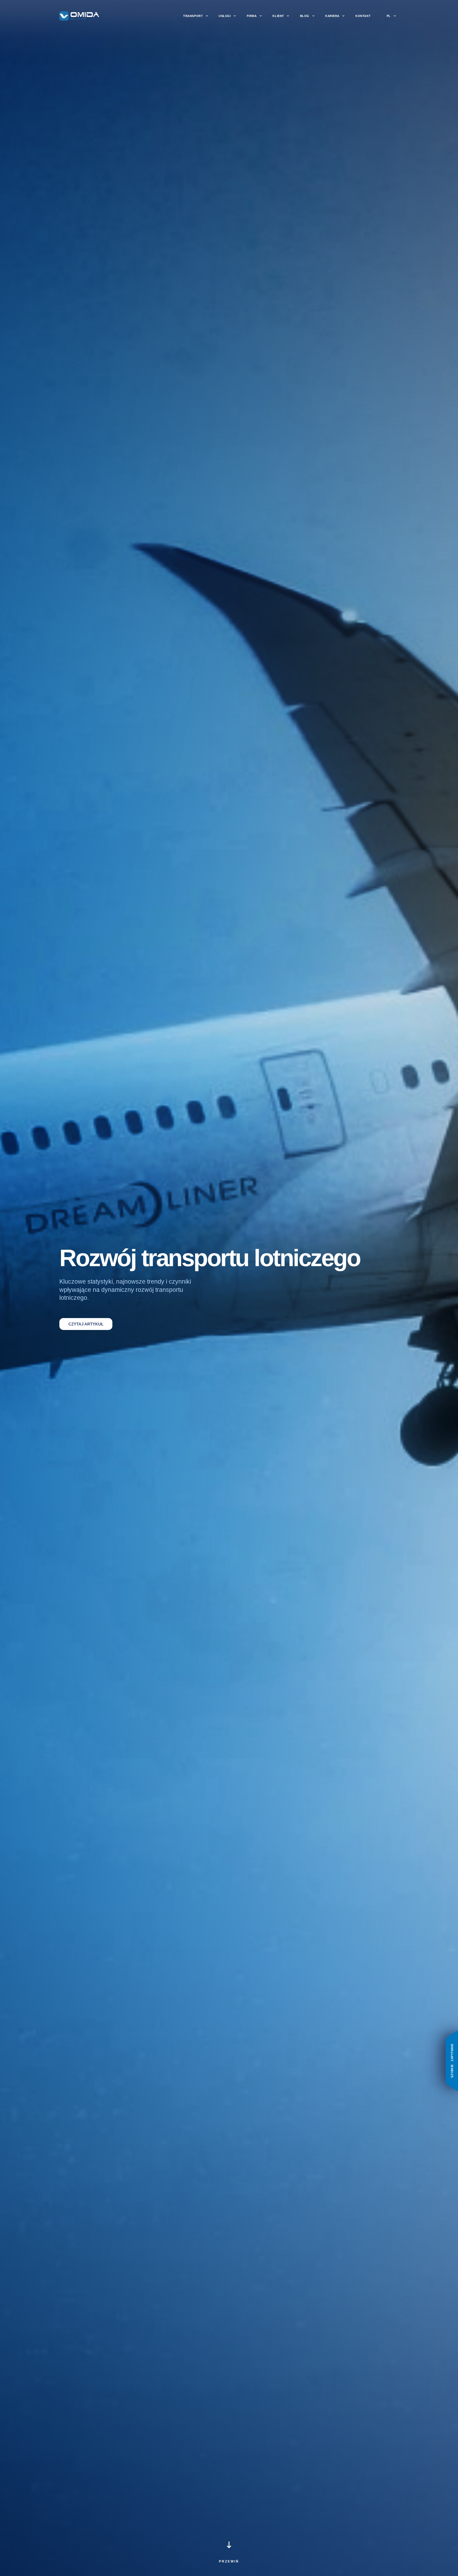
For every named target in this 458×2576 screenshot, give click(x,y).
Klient (278, 16)
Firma (252, 16)
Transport (193, 16)
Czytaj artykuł (86, 1324)
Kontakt (363, 16)
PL (389, 16)
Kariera (332, 16)
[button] (229, 2556)
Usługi (225, 16)
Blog (305, 16)
